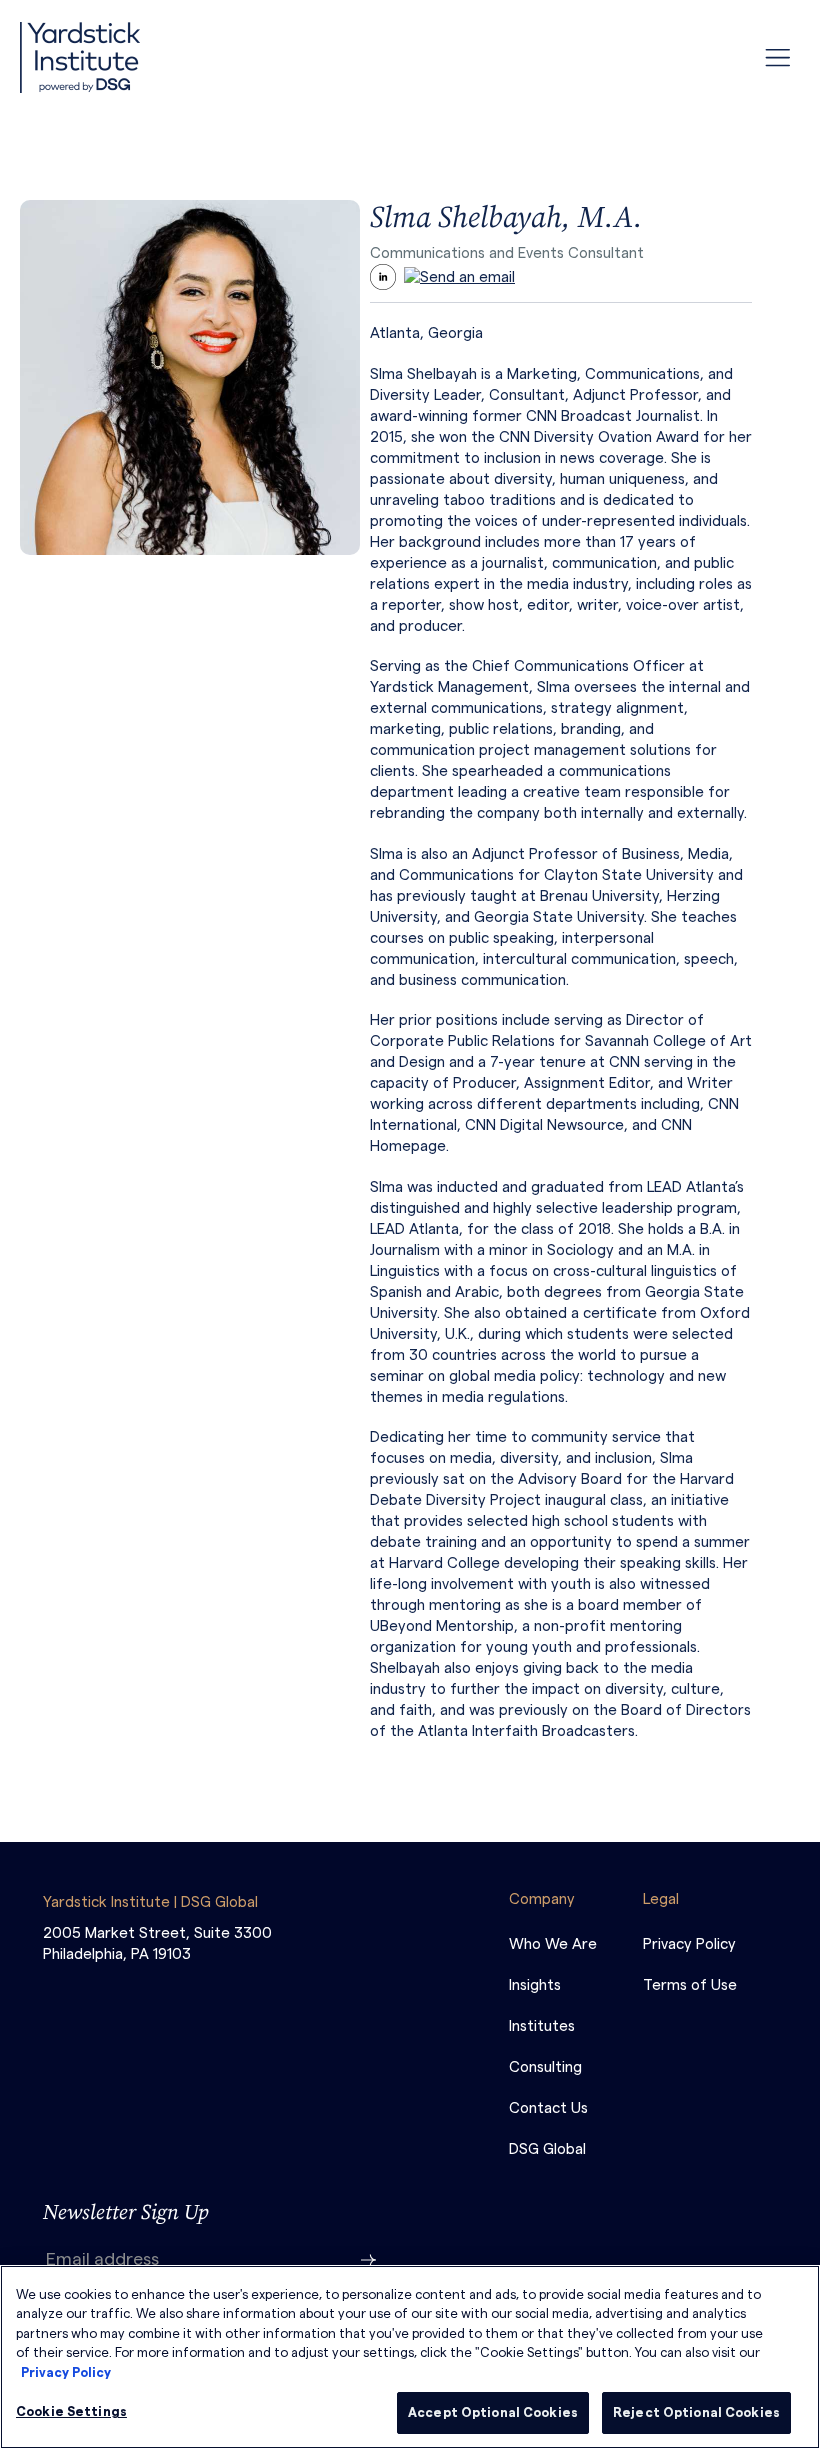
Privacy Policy (66, 2372)
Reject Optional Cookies (696, 2412)
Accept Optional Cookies (493, 2412)
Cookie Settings (71, 2411)
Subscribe (369, 2260)
